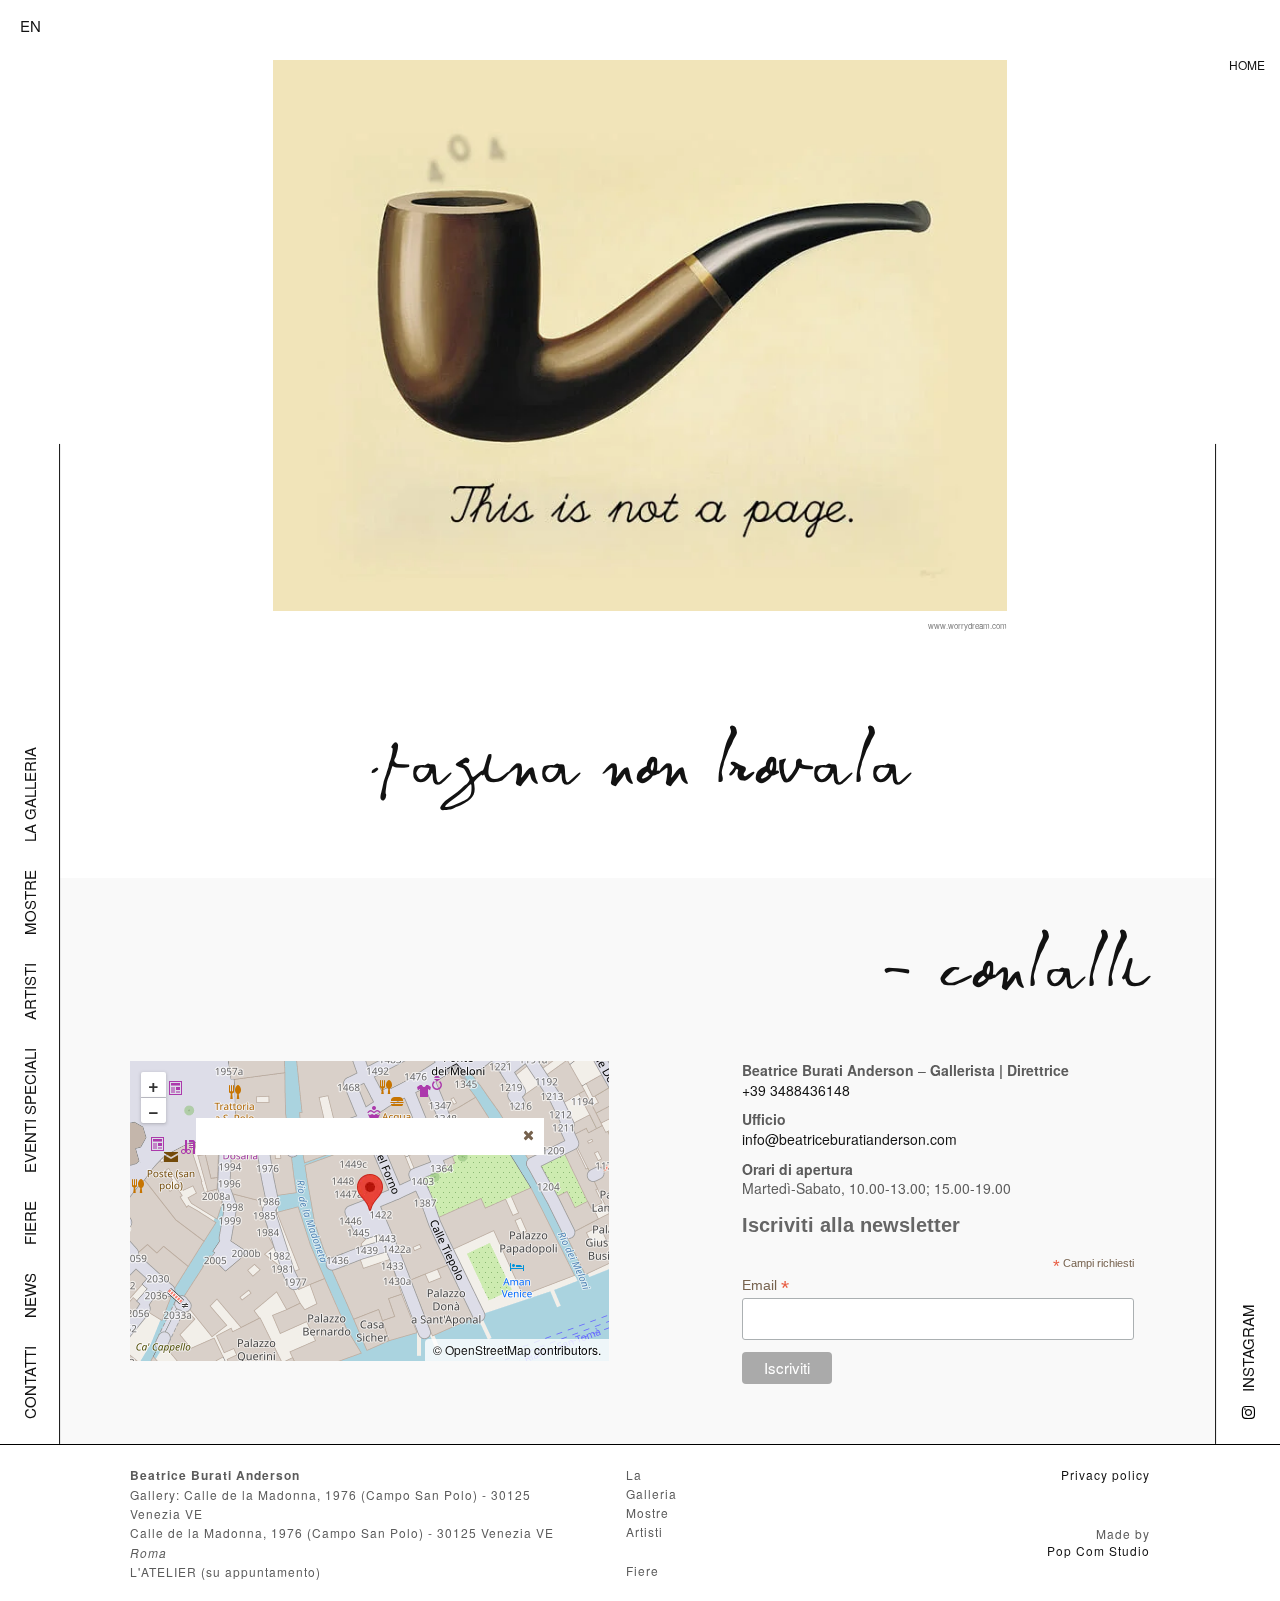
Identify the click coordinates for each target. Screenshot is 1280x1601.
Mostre (29, 902)
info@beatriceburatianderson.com (849, 1139)
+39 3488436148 (796, 1090)
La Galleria (29, 794)
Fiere (29, 1223)
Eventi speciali (29, 1110)
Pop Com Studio (1098, 1550)
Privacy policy (1105, 1474)
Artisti (29, 991)
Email (765, 1285)
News (29, 1295)
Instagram (1247, 1348)
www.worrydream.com (967, 625)
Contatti (29, 1382)
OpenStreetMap (488, 1349)
